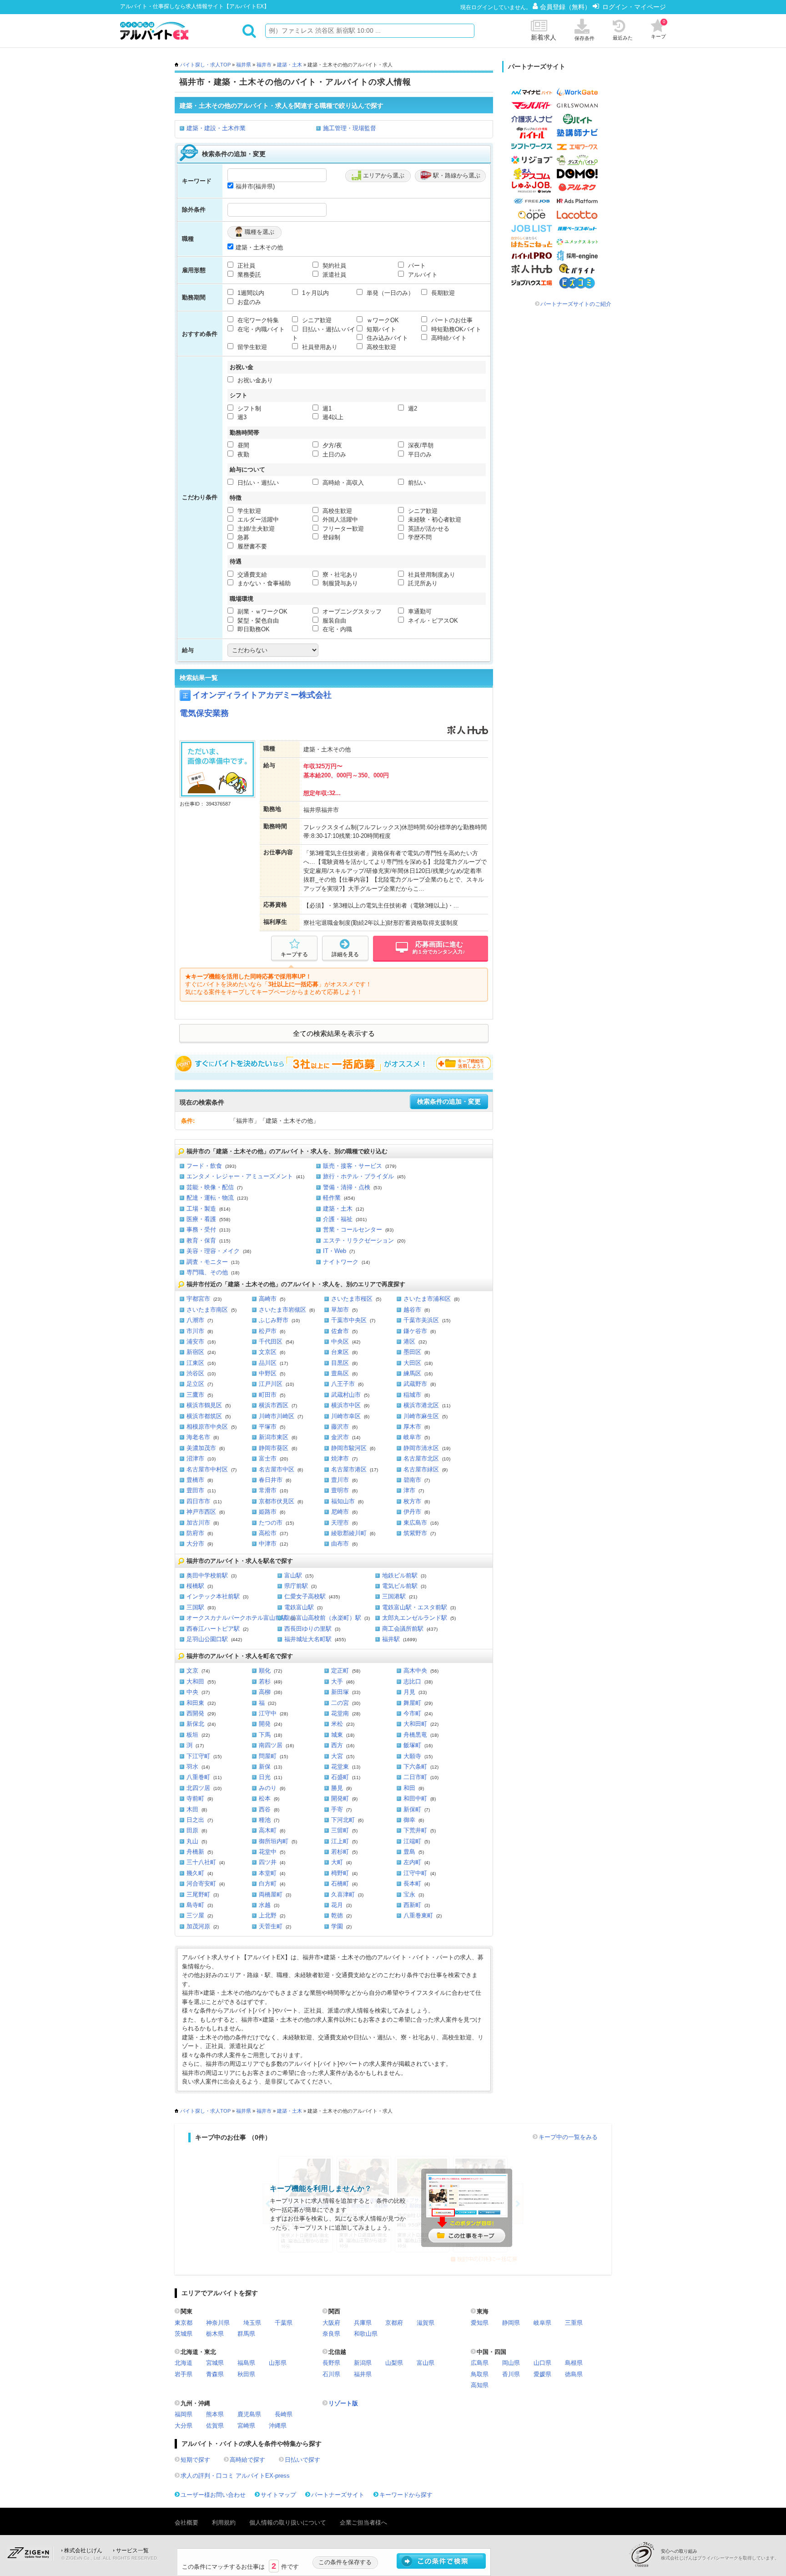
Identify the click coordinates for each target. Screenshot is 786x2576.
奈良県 (331, 2334)
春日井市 (271, 1480)
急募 (242, 537)
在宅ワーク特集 (257, 320)
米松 (337, 1724)
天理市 (340, 1523)
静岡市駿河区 (349, 1448)
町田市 (268, 1395)
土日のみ (333, 454)
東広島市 (415, 1523)
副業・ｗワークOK (262, 611)
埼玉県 (252, 2323)
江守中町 (415, 1873)
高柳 (265, 1692)
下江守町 (198, 1756)
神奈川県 (218, 2323)
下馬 (265, 1735)
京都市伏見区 (277, 1501)
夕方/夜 (331, 445)
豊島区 (340, 1373)
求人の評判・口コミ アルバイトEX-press (235, 2476)
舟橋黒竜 (415, 1735)
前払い (416, 483)
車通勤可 (419, 611)
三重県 (574, 2323)
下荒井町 (415, 1830)
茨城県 (184, 2334)
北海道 (184, 2363)
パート (416, 266)
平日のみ (419, 454)
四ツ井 (268, 1862)
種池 (265, 1820)
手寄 (337, 1809)
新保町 (412, 1809)
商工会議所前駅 (403, 1629)
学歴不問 (419, 537)
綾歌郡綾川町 (349, 1533)
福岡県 (184, 2414)
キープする (294, 954)
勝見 (337, 1788)
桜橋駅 (195, 1586)
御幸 (409, 1820)
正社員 (245, 266)
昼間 (242, 445)
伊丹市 (412, 1512)
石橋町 (340, 1884)
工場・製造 (201, 1209)
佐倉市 (340, 1331)
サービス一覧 (132, 2551)
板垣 (192, 1735)
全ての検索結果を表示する (334, 1034)
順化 (265, 1671)
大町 (337, 1862)
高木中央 (415, 1671)
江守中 (268, 1713)
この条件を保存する (345, 2562)
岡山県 (511, 2363)
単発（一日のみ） (389, 293)
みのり (268, 1788)
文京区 (268, 1352)
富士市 (268, 1458)
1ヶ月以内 (315, 293)
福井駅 (391, 1639)
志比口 (412, 1681)
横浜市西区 (274, 1405)
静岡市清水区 (421, 1448)
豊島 (409, 1852)
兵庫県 (363, 2323)
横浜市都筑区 (204, 1416)
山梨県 (394, 2363)
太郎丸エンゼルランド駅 (415, 1618)
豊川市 (340, 1480)
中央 (192, 1692)
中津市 (268, 1544)
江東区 (195, 1363)
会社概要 (186, 2523)
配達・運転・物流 (210, 1198)
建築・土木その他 (259, 247)
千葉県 (284, 2323)
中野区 (268, 1373)
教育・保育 (201, 1240)
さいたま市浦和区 (427, 1299)
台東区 (340, 1352)
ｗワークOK (382, 320)
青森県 (215, 2374)
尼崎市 (340, 1512)
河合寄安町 (201, 1884)
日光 (265, 1777)
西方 (337, 1745)
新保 (265, 1767)
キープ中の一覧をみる (568, 2137)
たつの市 (271, 1523)
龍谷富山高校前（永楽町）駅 (323, 1618)
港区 (409, 1341)
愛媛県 (542, 2374)
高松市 (268, 1533)
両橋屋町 (271, 1894)
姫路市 (268, 1512)
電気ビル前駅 (400, 1586)
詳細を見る (345, 954)
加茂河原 (198, 1926)
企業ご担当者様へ (363, 2523)
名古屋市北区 (421, 1458)
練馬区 (412, 1373)
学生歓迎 (248, 511)
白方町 (268, 1884)
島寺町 (195, 1905)
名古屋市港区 (349, 1469)
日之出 (195, 1820)
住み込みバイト (386, 338)
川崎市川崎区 (277, 1416)
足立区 (195, 1384)
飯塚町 (412, 1745)
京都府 (394, 2323)
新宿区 (195, 1352)
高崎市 (268, 1299)
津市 (409, 1490)
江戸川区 (271, 1384)
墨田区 (412, 1352)
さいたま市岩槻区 (282, 1310)
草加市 (340, 1310)
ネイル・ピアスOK (432, 621)
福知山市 (343, 1501)
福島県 (246, 2363)
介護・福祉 (338, 1219)
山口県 (542, 2363)
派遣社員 (333, 275)
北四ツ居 (198, 1788)
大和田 (195, 1681)
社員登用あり (319, 347)
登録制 (330, 537)
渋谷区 (195, 1373)
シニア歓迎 (316, 320)
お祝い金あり (254, 380)
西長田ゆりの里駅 (308, 1629)
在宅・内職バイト (260, 329)
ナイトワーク (341, 1262)
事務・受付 (201, 1230)
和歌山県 (366, 2334)
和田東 (195, 1703)
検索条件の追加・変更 (449, 1102)
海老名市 (198, 1437)
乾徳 (337, 1915)
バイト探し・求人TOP (205, 65)
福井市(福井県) (255, 186)
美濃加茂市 (201, 1448)
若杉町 (340, 1852)
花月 (337, 1905)
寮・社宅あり (339, 575)
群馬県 (246, 2334)
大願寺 (412, 1756)
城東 (337, 1735)
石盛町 (340, 1777)
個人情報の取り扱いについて (288, 2523)
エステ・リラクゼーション (358, 1240)
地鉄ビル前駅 (400, 1575)
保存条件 (584, 38)
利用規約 (224, 2523)
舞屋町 (412, 1703)
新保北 (195, 1724)
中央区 (340, 1341)
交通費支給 (251, 575)
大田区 (412, 1363)
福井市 (264, 65)
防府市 (195, 1533)
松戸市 (268, 1331)
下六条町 (415, 1767)
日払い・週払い (257, 483)
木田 (192, 1809)
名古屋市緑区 (421, 1469)
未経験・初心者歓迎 (434, 520)
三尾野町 (198, 1894)
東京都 (184, 2323)
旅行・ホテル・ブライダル (358, 1176)
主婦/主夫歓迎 (255, 529)
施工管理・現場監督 (350, 128)
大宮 (337, 1756)
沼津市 (195, 1458)
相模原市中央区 (207, 1427)
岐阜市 (412, 1437)
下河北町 (343, 1820)
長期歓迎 (442, 293)
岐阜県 (542, 2323)
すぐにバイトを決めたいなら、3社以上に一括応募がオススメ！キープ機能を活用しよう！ (334, 1064)
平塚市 (268, 1427)
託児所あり (422, 583)
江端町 (412, 1841)
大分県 (184, 2426)
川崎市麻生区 (421, 1416)
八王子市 (343, 1384)
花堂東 (340, 1767)
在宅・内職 (336, 629)
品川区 (268, 1363)
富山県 (426, 2363)
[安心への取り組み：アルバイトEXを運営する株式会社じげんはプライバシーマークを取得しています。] (645, 2554)
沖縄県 (278, 2426)
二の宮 (340, 1703)
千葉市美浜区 (421, 1320)
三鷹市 (195, 1395)
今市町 (412, 1713)
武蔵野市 (415, 1384)
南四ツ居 (271, 1745)
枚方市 (412, 1501)
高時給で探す (247, 2460)
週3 (241, 417)
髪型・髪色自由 (257, 621)
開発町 (340, 1798)
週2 (412, 408)
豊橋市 (195, 1480)
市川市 (195, 1331)
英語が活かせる (428, 529)
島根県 (574, 2363)
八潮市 (195, 1320)
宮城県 (215, 2363)
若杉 (265, 1681)
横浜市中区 (346, 1405)
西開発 (195, 1713)
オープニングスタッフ (351, 611)
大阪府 (331, 2323)
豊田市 (195, 1490)
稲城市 (412, 1395)
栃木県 (215, 2334)
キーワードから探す (406, 2495)
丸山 (192, 1841)
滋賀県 (426, 2323)
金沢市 (340, 1437)
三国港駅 (394, 1596)
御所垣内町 (274, 1841)
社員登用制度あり (431, 575)
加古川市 (198, 1523)
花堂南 (340, 1713)
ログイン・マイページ (634, 7)
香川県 (511, 2374)
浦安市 (195, 1341)
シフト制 (248, 408)
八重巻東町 (418, 1915)
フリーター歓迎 (342, 529)
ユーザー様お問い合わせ (213, 2495)
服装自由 (333, 621)
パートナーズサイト (338, 2495)
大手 (337, 1681)
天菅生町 (271, 1926)
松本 (265, 1798)
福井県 (244, 65)
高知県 (480, 2385)
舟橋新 (195, 1852)
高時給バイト (448, 338)
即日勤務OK (253, 629)
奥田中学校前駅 (207, 1575)
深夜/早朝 (420, 445)
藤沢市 (340, 1427)
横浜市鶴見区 (204, 1405)
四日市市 (198, 1501)
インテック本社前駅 (213, 1596)
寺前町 (195, 1798)
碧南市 (412, 1480)
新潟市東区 (274, 1437)
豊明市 (340, 1490)
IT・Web (335, 1251)
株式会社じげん (83, 2551)
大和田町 (415, 1724)
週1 (326, 408)
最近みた (623, 38)
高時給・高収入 (342, 483)
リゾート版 (343, 2403)
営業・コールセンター (353, 1230)
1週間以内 (250, 293)
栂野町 (340, 1873)
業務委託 (248, 275)
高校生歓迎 (380, 347)
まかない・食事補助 (263, 583)
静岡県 (511, 2323)
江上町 (340, 1841)
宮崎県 (246, 2426)
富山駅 (293, 1575)
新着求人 (544, 37)
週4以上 (332, 417)
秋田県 (246, 2374)
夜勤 (242, 454)
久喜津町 (343, 1894)
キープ (658, 29)
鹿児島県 (249, 2414)
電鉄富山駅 (299, 1607)
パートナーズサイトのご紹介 (576, 304)
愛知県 (480, 2323)
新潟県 (363, 2363)
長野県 (331, 2363)
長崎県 (284, 2414)
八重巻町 (198, 1777)
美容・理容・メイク (213, 1251)
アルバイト (422, 275)
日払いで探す (302, 2460)
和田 (409, 1788)
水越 (265, 1905)
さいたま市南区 (207, 1310)
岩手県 (184, 2374)
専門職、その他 (207, 1272)
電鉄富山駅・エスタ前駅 (415, 1607)
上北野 (268, 1915)
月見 (409, 1692)
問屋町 (268, 1756)
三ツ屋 (195, 1915)
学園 (337, 1926)
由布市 (340, 1544)
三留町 (340, 1830)
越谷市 (412, 1310)
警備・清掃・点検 (347, 1187)
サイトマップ (278, 2495)
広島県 (480, 2363)
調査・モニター (207, 1262)
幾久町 (195, 1873)
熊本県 (215, 2414)
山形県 (278, 2363)
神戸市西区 (201, 1512)
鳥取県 (480, 2374)
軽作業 (332, 1198)
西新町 (412, 1905)
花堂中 (268, 1852)
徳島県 (574, 2374)
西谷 (265, 1809)
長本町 (412, 1884)
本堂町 (268, 1873)
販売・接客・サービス (353, 1166)
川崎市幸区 (346, 1416)
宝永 (409, 1894)
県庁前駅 (296, 1586)
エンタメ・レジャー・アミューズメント (240, 1176)
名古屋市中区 (277, 1469)
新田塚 (340, 1692)
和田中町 (415, 1798)
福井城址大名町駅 (308, 1639)
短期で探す (195, 2460)
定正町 (340, 1671)
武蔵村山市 (346, 1395)
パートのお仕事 (451, 320)
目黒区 (340, 1363)
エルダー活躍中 (257, 520)
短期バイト (380, 329)
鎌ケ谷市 (415, 1331)
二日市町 (415, 1777)
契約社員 (333, 266)
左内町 (412, 1862)
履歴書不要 (251, 546)
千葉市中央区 (349, 1320)
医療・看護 (201, 1219)
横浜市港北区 (421, 1405)
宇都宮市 (198, 1299)
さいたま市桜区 (352, 1299)
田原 (192, 1830)
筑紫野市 (415, 1533)
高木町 (268, 1830)
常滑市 (268, 1490)
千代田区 (271, 1341)
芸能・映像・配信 (210, 1187)
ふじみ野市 (274, 1320)
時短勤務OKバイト (455, 329)
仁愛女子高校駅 (305, 1596)
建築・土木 (290, 65)
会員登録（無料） (566, 7)
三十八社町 (201, 1862)
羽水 (192, 1767)
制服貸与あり (339, 583)
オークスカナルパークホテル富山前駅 (237, 1618)
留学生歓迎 (251, 347)
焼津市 (340, 1458)
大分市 (195, 1544)
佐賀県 (215, 2426)
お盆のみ (248, 302)
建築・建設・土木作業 (216, 128)
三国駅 (195, 1607)
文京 (192, 1671)
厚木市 (412, 1427)
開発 (265, 1724)
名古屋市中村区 (207, 1469)
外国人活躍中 (339, 520)
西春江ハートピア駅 (213, 1629)
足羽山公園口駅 (207, 1639)
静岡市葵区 (274, 1448)
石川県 (331, 2374)
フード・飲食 (204, 1166)
